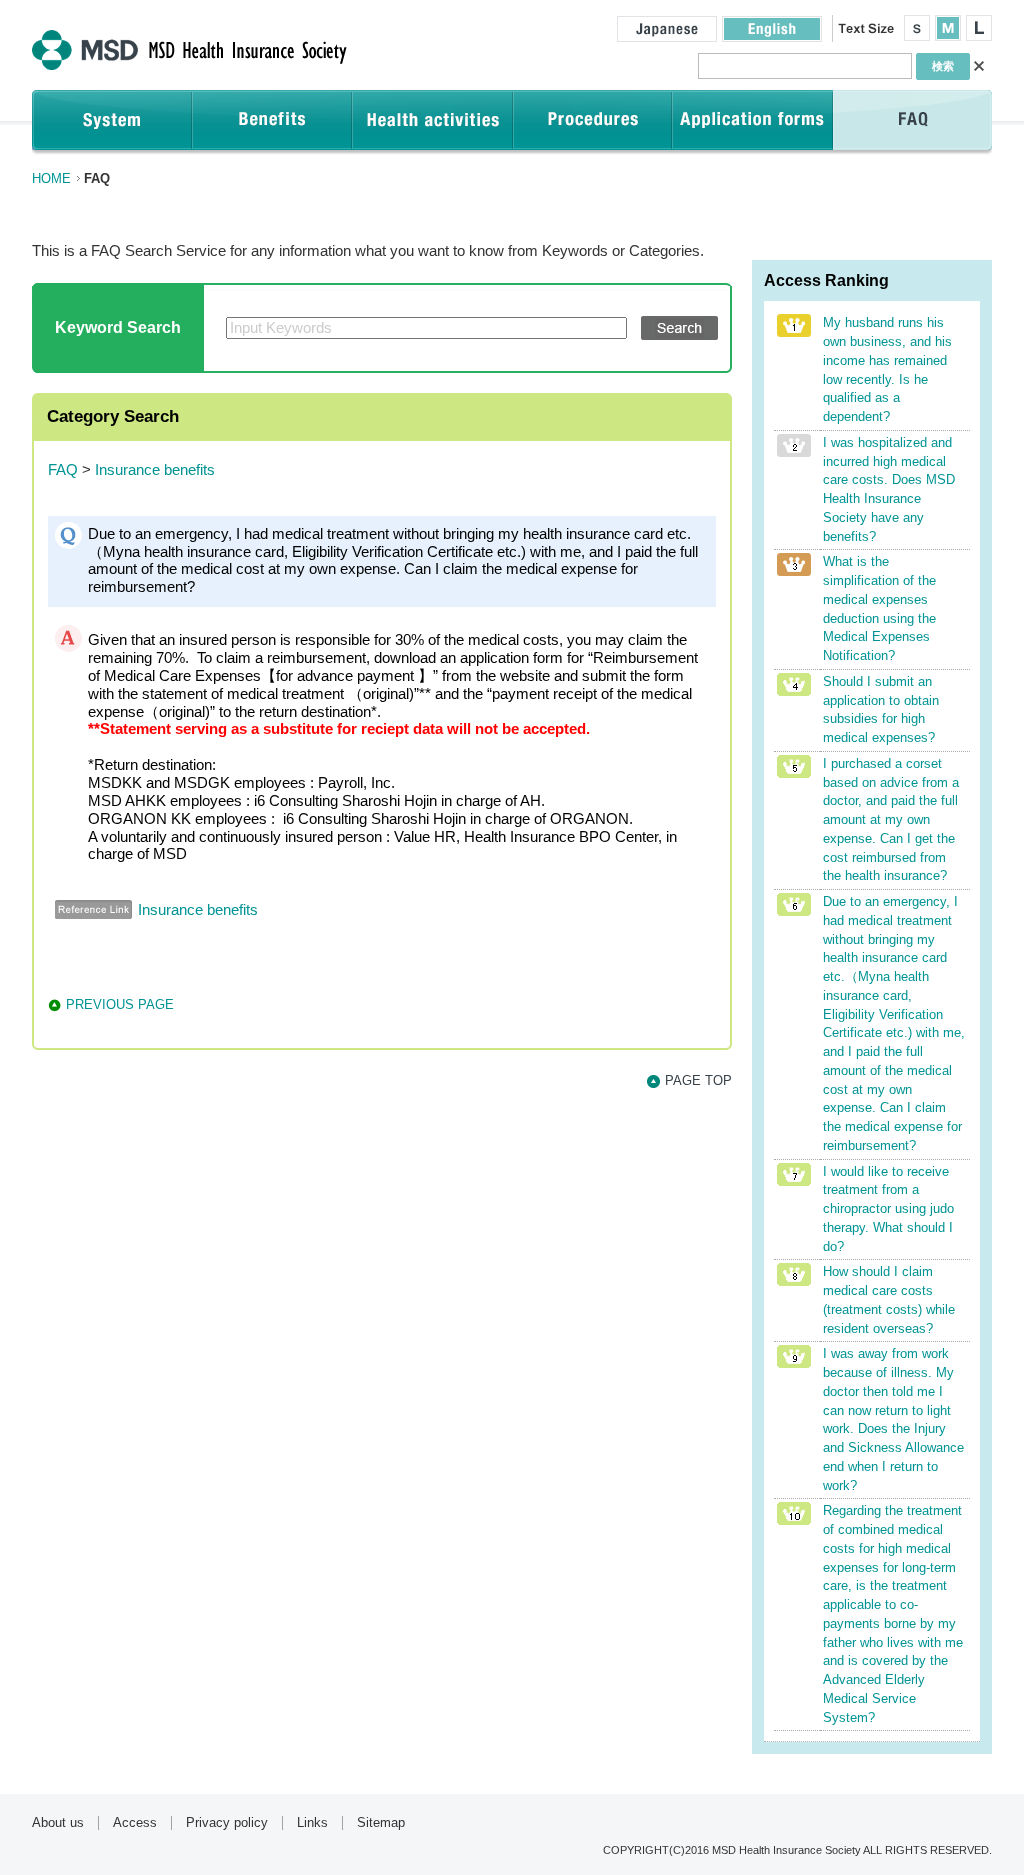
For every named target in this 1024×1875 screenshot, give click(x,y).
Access (135, 1823)
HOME (51, 178)
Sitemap (381, 1823)
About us (58, 1823)
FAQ (63, 470)
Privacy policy (227, 1823)
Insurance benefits (155, 470)
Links (312, 1823)
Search (679, 328)
